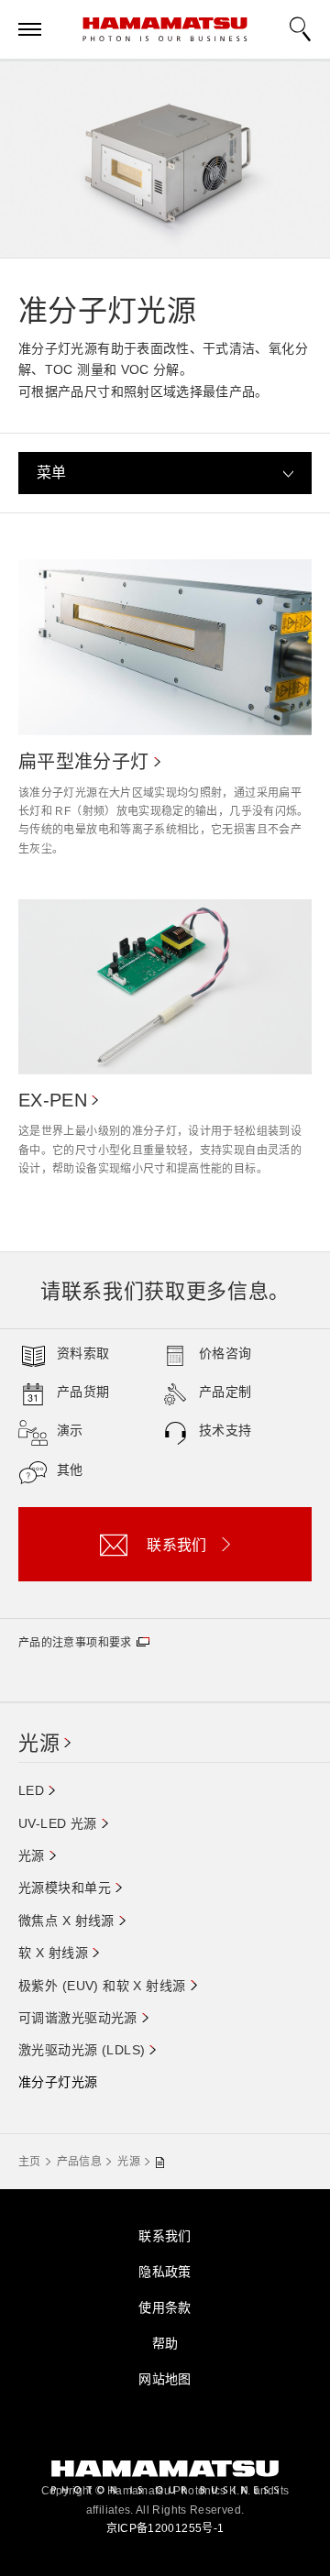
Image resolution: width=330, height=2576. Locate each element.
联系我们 (165, 2236)
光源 (39, 1743)
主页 (30, 2162)
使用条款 (165, 2307)
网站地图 (165, 2379)
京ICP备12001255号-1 (165, 2528)
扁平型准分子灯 (84, 762)
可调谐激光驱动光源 (78, 2018)
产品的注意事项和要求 (75, 1643)
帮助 (165, 2343)
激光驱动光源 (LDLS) (82, 2050)
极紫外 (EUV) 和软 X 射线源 (102, 1986)
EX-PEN (53, 1100)
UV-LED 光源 (58, 1823)
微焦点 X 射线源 (66, 1921)
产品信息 (79, 2162)
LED (31, 1790)
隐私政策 (165, 2272)
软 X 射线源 (53, 1953)
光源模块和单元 (65, 1888)
